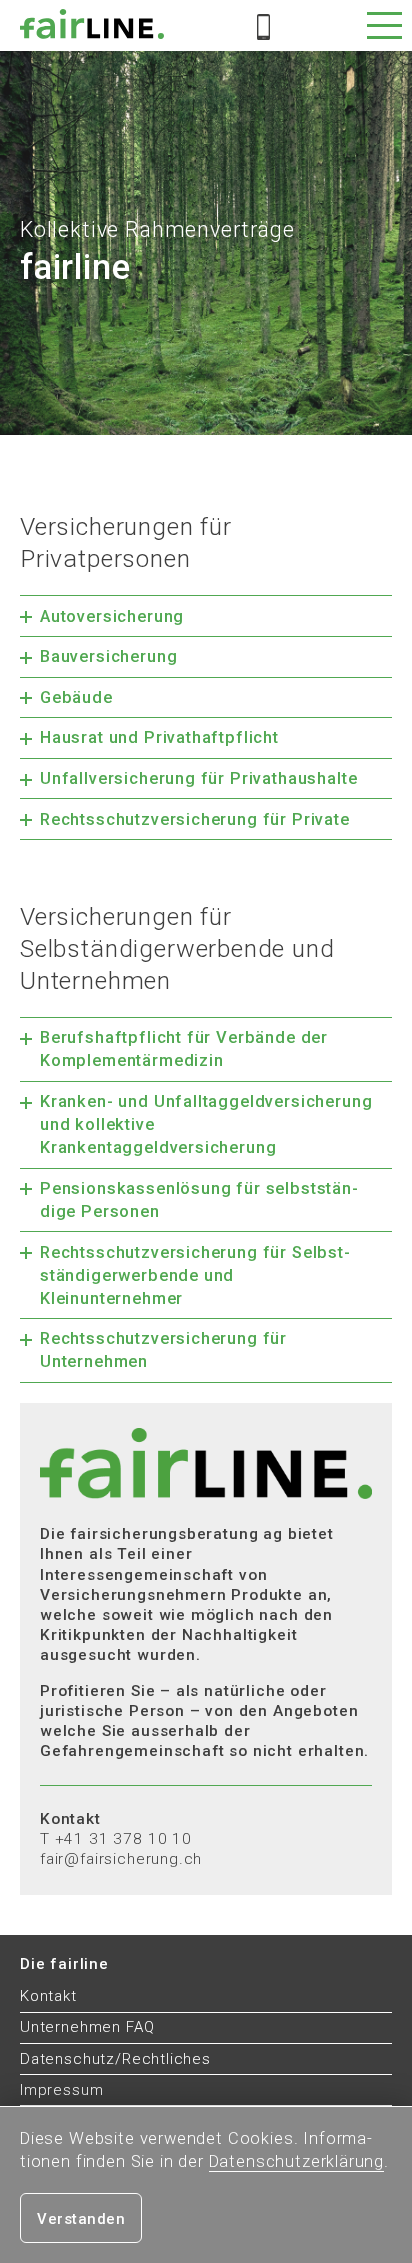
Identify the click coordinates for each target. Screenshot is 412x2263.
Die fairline (64, 1964)
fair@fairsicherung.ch (121, 1859)
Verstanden (81, 2219)
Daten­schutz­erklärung (297, 2161)
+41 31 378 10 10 (123, 1839)
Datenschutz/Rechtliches (115, 2059)
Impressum (61, 2090)
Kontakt (48, 1996)
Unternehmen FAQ (87, 2027)
